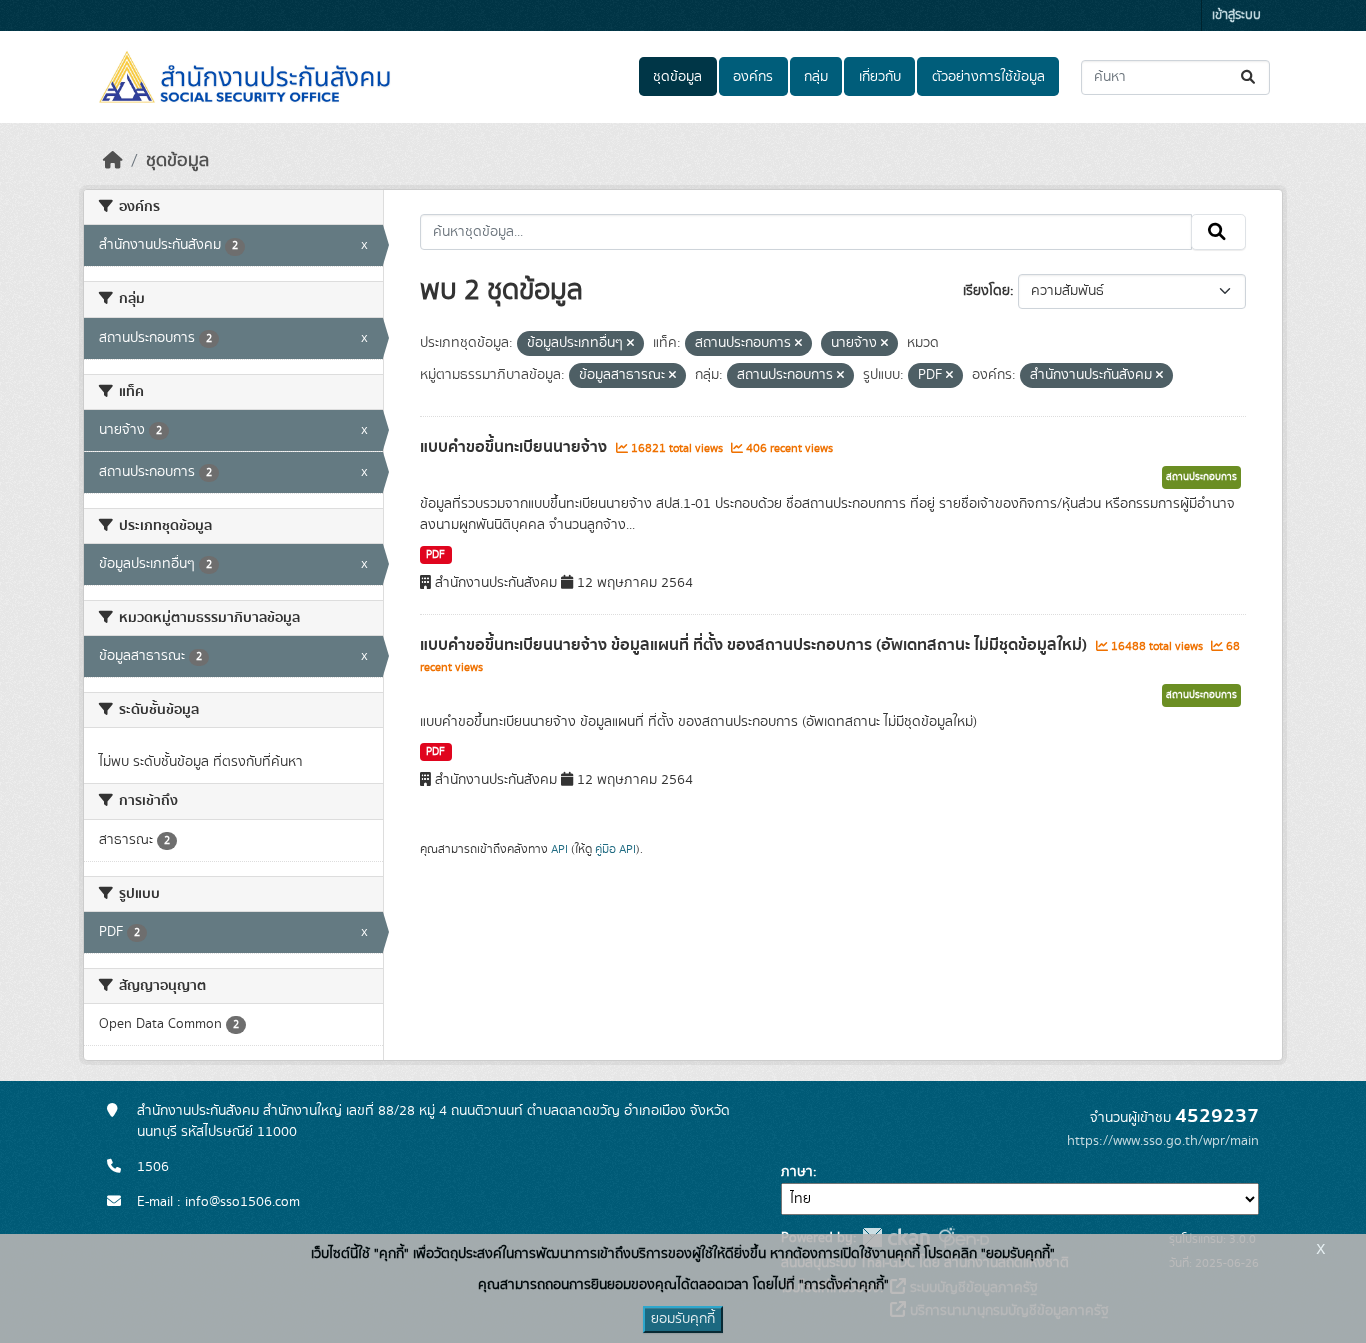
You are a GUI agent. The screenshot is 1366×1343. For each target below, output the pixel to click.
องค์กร (753, 77)
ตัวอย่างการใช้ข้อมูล (988, 77)
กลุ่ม (816, 77)
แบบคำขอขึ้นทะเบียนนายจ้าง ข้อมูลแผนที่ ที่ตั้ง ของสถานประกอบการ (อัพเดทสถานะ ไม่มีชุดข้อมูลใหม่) (755, 645)
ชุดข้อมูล (677, 77)
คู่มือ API (615, 849)
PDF (435, 555)
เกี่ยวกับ (880, 77)
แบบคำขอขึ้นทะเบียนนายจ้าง (515, 447)
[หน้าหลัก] (113, 161)
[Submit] (1249, 77)
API (559, 849)
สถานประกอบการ (1201, 477)
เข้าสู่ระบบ (1236, 15)
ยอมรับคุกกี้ (683, 1319)
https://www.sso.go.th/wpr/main (1163, 1141)
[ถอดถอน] (630, 344)
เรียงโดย (986, 291)
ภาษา (797, 1172)
